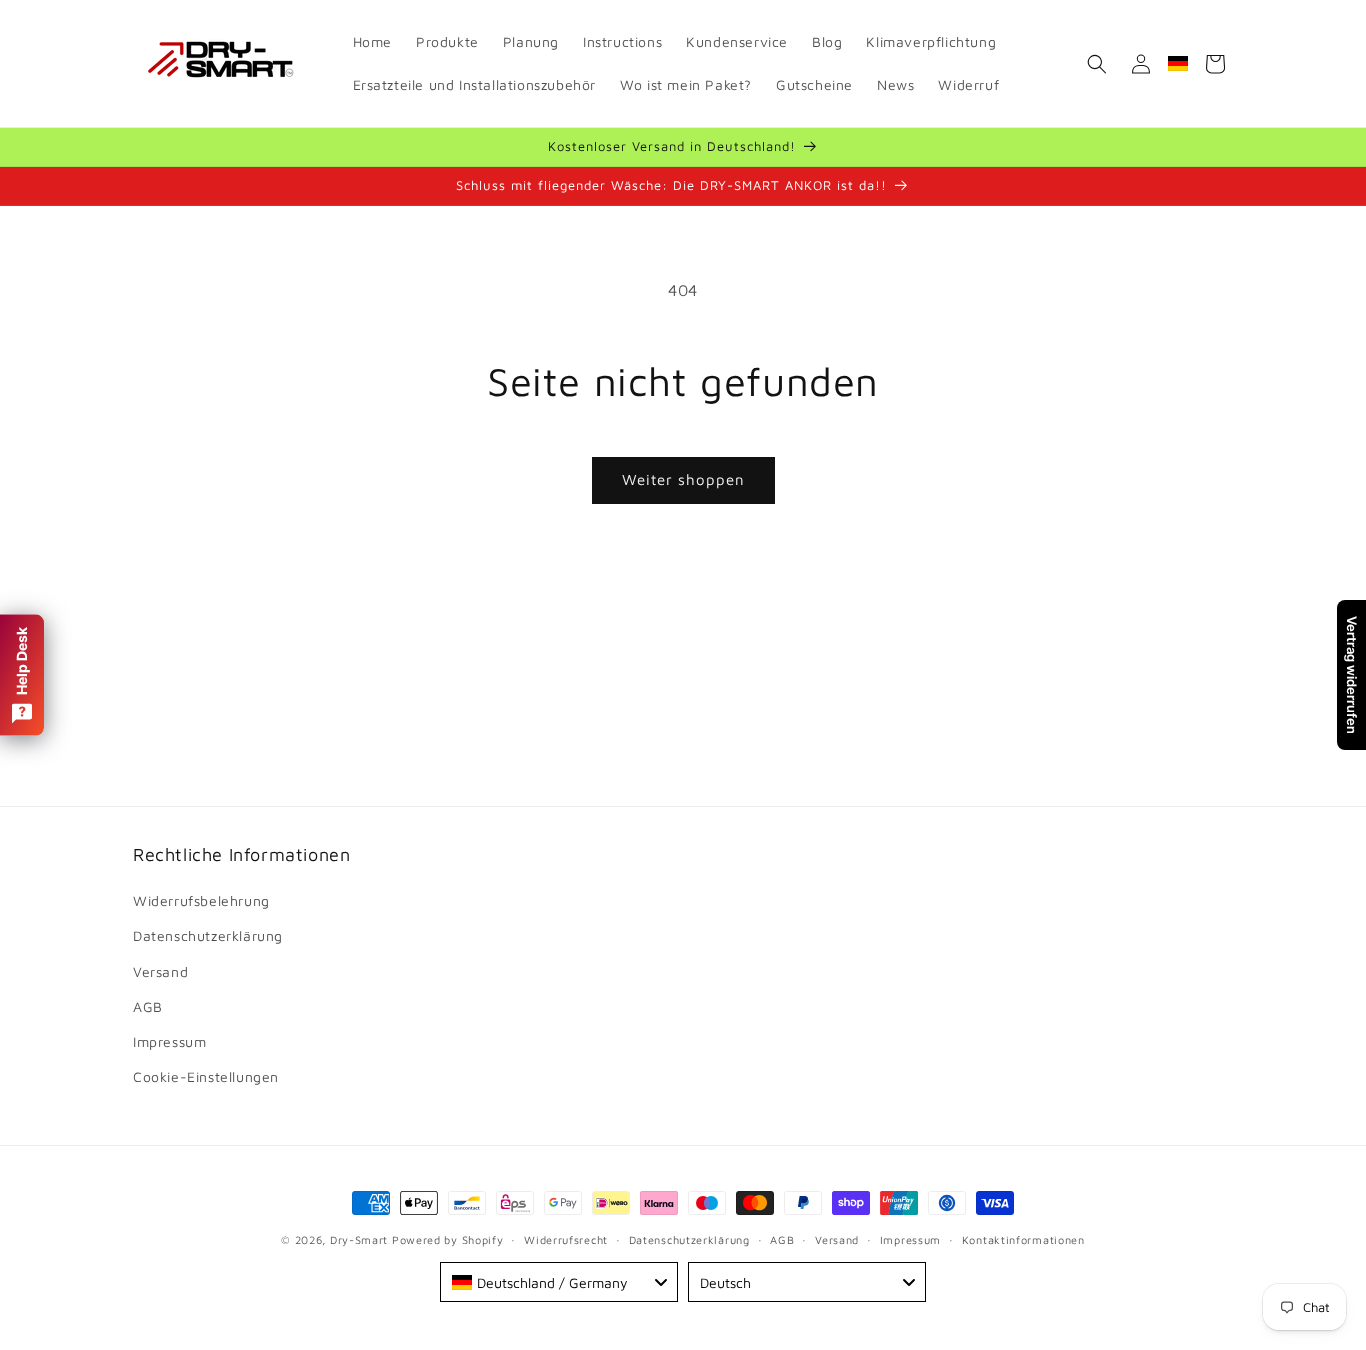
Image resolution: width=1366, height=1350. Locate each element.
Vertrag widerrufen (1352, 675)
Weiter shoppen (683, 479)
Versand (160, 971)
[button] (1097, 64)
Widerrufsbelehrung (201, 900)
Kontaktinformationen (1023, 1238)
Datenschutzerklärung (208, 936)
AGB (148, 1006)
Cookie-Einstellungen (206, 1076)
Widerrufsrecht (566, 1238)
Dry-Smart (359, 1239)
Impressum (169, 1041)
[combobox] (559, 1282)
